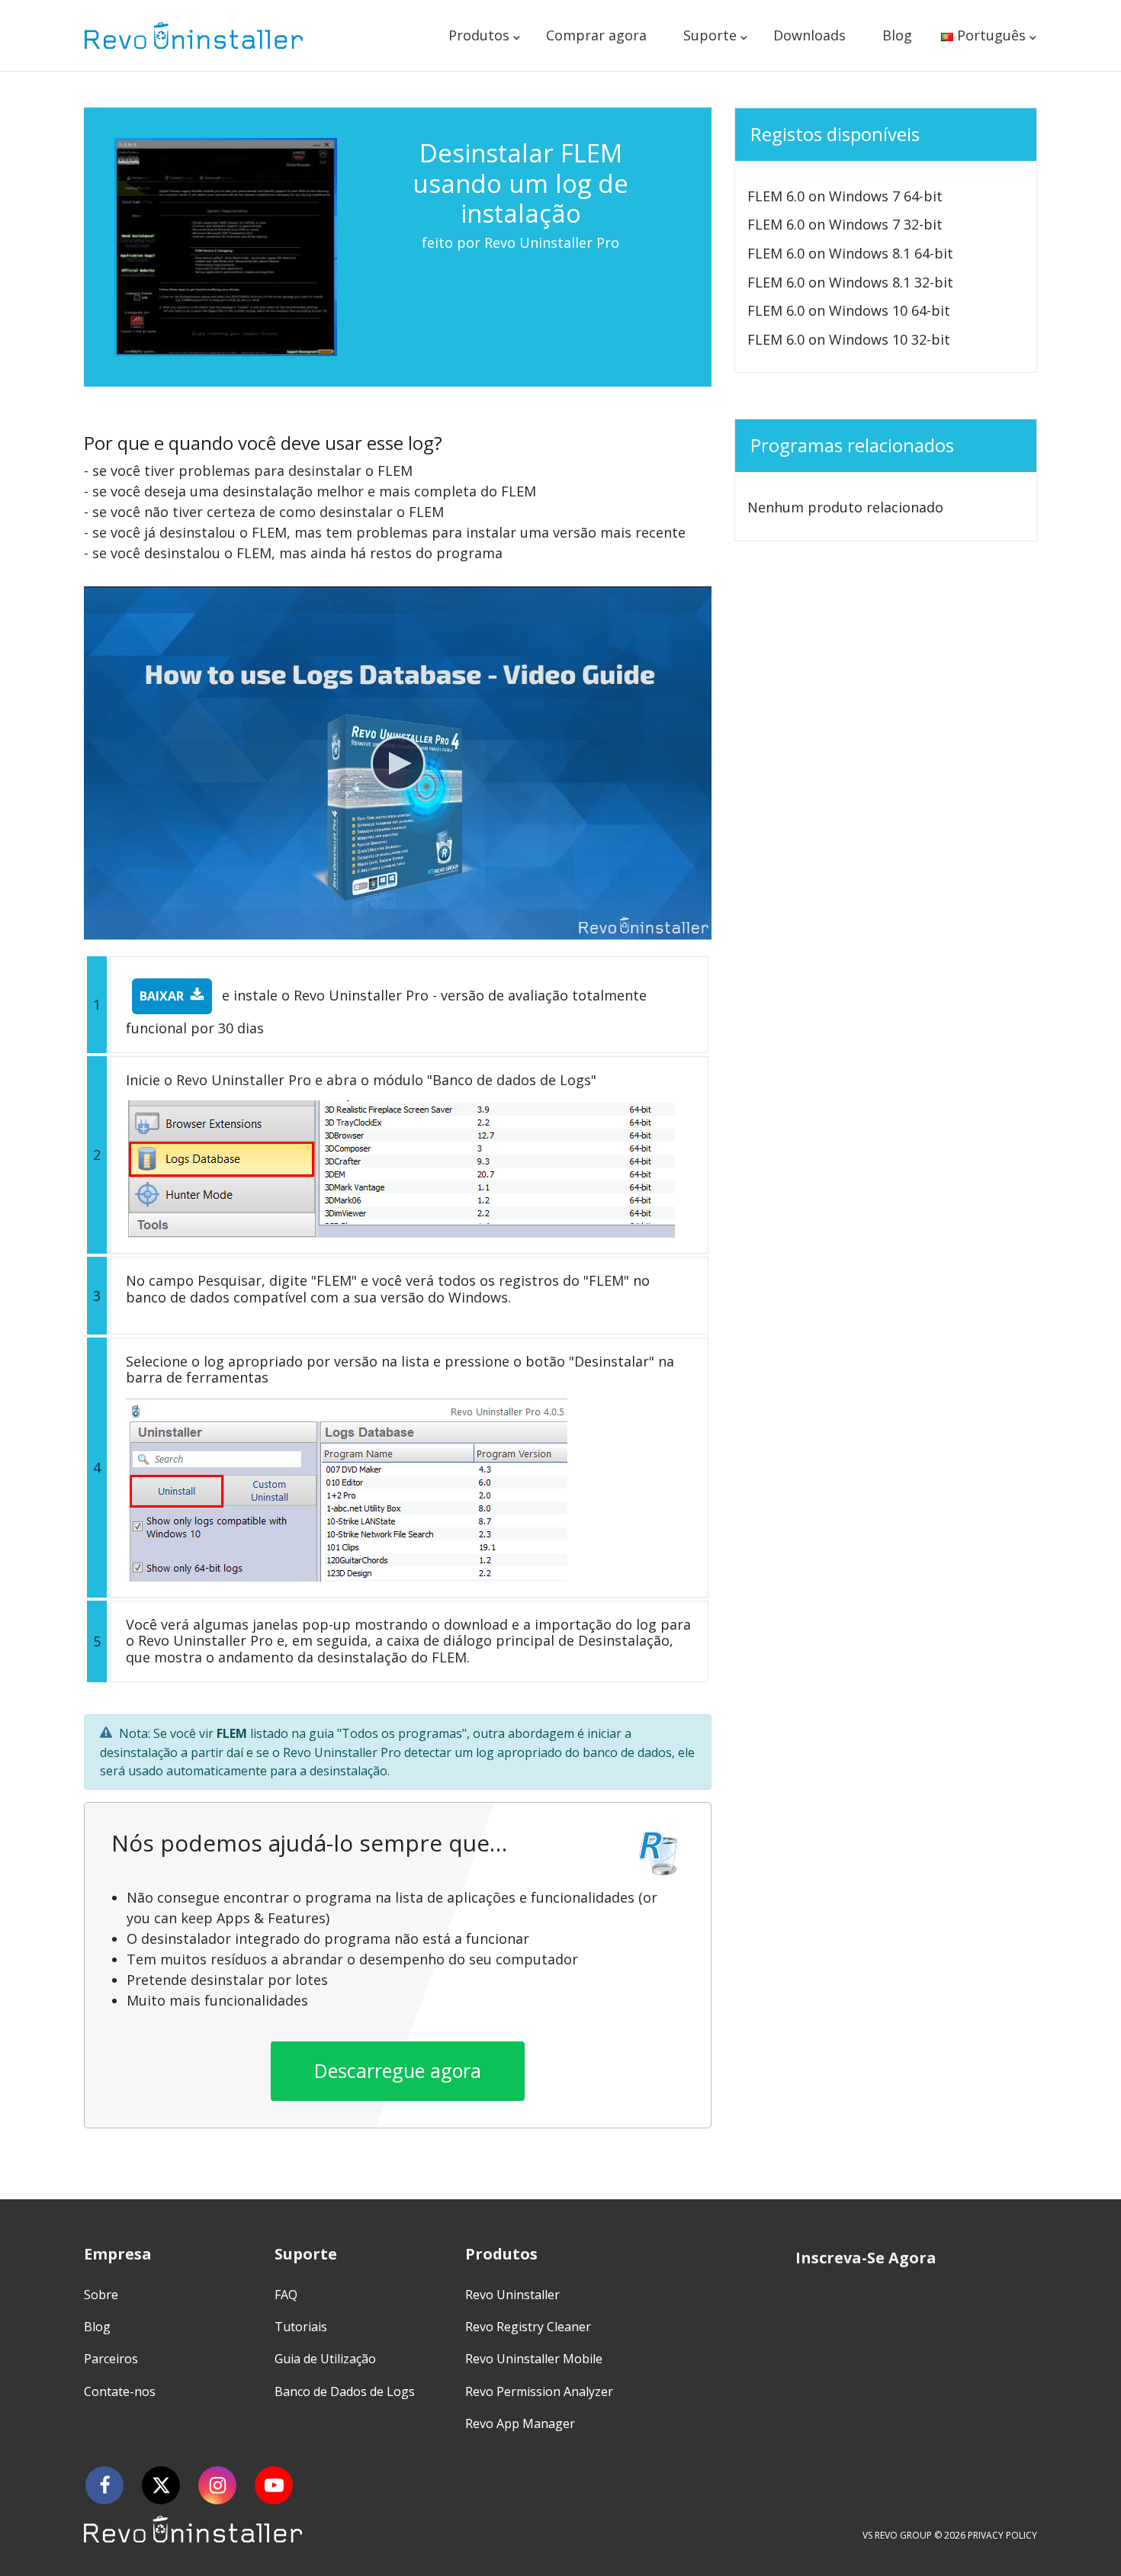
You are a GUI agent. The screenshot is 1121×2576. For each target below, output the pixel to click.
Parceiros (111, 2359)
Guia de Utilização (325, 2359)
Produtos (479, 35)
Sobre (101, 2295)
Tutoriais (301, 2327)
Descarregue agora (398, 2070)
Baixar (162, 996)
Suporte (710, 35)
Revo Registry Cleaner (528, 2327)
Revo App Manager (520, 2423)
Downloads (809, 35)
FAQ (286, 2295)
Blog (897, 35)
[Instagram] (217, 2485)
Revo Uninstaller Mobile (534, 2359)
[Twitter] (161, 2485)
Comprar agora (596, 35)
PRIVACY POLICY (1002, 2535)
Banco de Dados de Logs (345, 2391)
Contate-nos (120, 2391)
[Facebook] (104, 2485)
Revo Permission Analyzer (539, 2391)
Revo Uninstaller (512, 2295)
